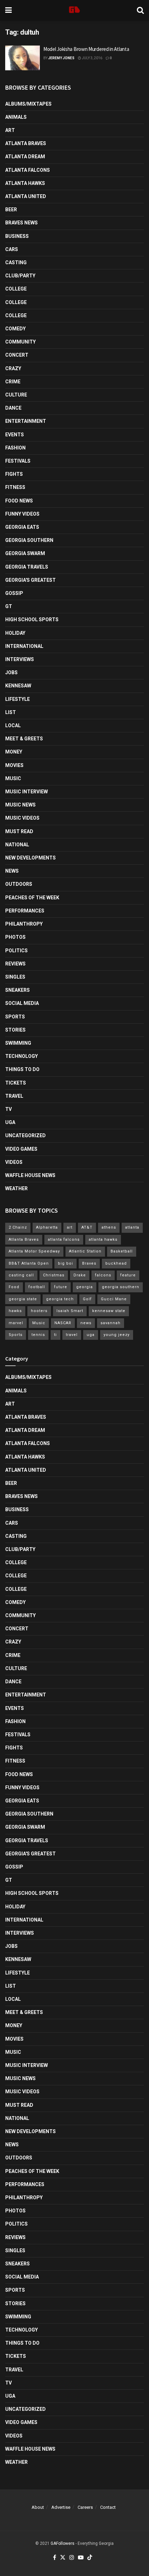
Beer (11, 210)
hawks (15, 1311)
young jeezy (117, 1335)
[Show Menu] (8, 10)
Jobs (11, 672)
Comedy (15, 329)
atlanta (132, 1227)
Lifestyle (17, 699)
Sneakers (17, 990)
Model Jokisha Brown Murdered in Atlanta (86, 49)
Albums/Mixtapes (28, 104)
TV (8, 1109)
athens (109, 1227)
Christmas (54, 1275)
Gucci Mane (114, 1299)
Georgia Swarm (25, 553)
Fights (14, 474)
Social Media (22, 1003)
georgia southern (121, 1287)
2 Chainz (18, 1227)
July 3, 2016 (92, 58)
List (11, 712)
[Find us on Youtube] (81, 2558)
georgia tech (60, 1299)
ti (55, 1335)
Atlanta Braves (26, 143)
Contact (108, 2507)
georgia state (23, 1299)
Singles (15, 977)
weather (16, 1188)
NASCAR (63, 1323)
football (37, 1287)
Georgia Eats (22, 527)
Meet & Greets (24, 739)
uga (91, 1335)
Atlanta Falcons (28, 170)
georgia (85, 1287)
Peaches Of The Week (32, 898)
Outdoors (19, 884)
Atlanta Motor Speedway (34, 1251)
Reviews (15, 964)
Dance (13, 408)
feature (128, 1275)
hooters (39, 1311)
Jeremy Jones (61, 58)
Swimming (18, 1043)
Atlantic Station (85, 1251)
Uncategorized (25, 1135)
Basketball (122, 1251)
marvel (16, 1323)
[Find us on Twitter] (63, 2558)
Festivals (18, 461)
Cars (12, 249)
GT (9, 606)
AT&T (87, 1227)
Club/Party (20, 276)
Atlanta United (26, 196)
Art (10, 130)
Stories (15, 1030)
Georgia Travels (27, 567)
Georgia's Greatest (30, 580)
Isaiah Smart (70, 1311)
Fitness (15, 487)
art (70, 1227)
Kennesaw (18, 686)
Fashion (15, 448)
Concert (17, 355)
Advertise (61, 2507)
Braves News (21, 223)
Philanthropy (24, 924)
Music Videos (22, 818)
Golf (87, 1299)
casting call (21, 1275)
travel (72, 1335)
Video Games (21, 1149)
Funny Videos (22, 514)
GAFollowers (63, 2543)
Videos (14, 1162)
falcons (103, 1275)
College (16, 289)
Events (15, 435)
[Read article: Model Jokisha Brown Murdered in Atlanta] (23, 58)
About (38, 2507)
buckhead (116, 1263)
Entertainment (26, 421)
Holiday (15, 633)
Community (20, 342)
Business (17, 236)
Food (14, 1287)
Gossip (14, 593)
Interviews (20, 659)
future (61, 1287)
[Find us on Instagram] (72, 2558)
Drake (80, 1275)
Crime (13, 382)
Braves (89, 1263)
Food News (19, 501)
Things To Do (22, 1069)
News (12, 871)
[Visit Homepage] (74, 10)
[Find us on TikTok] (90, 2558)
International (24, 646)
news (86, 1323)
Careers (85, 2507)
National (17, 845)
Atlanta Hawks (25, 183)
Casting (16, 262)
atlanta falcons (64, 1240)
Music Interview (27, 792)
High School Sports (32, 620)
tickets (16, 1083)
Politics (16, 951)
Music (13, 778)
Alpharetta (47, 1227)
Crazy (13, 368)
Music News (20, 805)
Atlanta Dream (25, 157)
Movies (14, 765)
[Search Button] (140, 10)
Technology (21, 1056)
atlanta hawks (103, 1240)
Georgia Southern (29, 540)
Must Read (19, 831)
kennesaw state (109, 1311)
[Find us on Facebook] (55, 2558)
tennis (38, 1335)
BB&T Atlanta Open (29, 1263)
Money (14, 752)
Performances (25, 911)
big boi (65, 1263)
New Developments (30, 858)
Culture (16, 395)
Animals (16, 117)
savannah (111, 1323)
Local (13, 725)
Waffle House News (30, 1175)
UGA (10, 1122)
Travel (14, 1096)
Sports (15, 1017)
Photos (15, 937)
